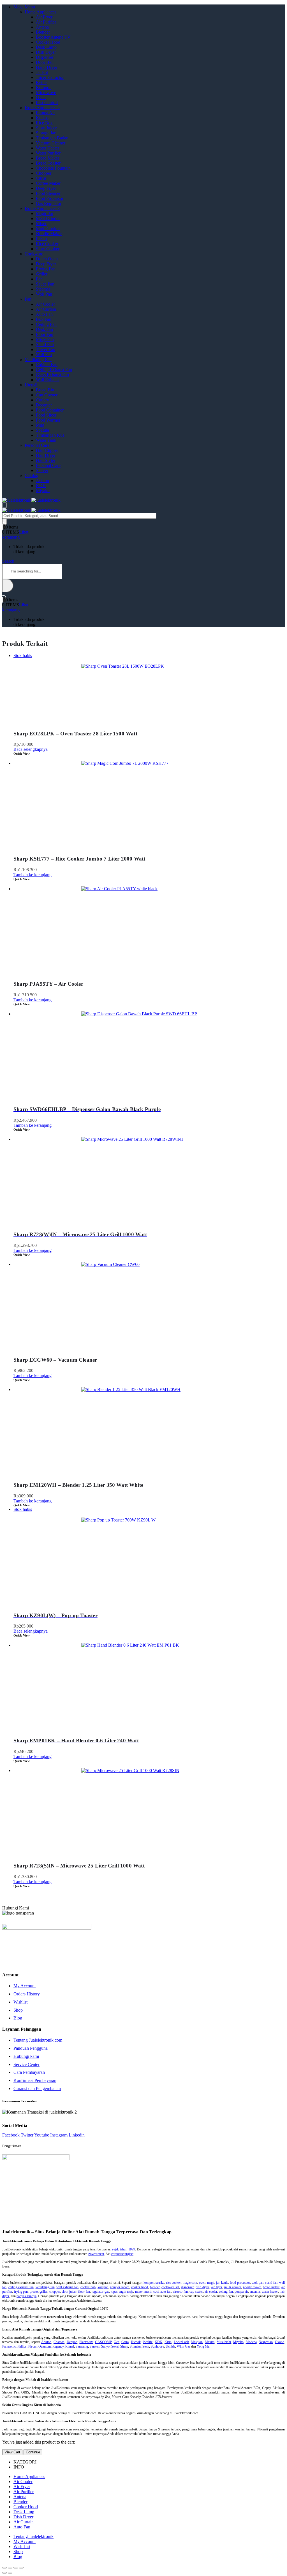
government (96, 2254)
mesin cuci (151, 2292)
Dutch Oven (47, 259)
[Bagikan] (10, 2568)
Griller (42, 274)
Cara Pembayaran (29, 2072)
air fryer (217, 2287)
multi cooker (233, 2287)
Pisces (33, 2346)
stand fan (271, 2283)
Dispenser (45, 57)
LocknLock (181, 2342)
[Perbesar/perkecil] (21, 2568)
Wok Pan (44, 294)
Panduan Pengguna (31, 2048)
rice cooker (173, 2283)
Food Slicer (46, 415)
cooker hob (88, 2287)
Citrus (41, 178)
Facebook (11, 2135)
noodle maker (252, 2287)
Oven (41, 98)
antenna (255, 2292)
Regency (58, 2346)
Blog (18, 2018)
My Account (25, 1986)
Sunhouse (157, 2346)
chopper (55, 2292)
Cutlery (42, 400)
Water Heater (48, 148)
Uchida (170, 2346)
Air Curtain (46, 309)
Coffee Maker (48, 183)
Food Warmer (48, 420)
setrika (160, 2283)
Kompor (43, 87)
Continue (33, 2452)
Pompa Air (45, 113)
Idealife (148, 2342)
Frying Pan (46, 269)
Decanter (44, 405)
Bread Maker (48, 158)
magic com (190, 2283)
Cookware (34, 254)
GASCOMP (103, 2342)
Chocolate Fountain (53, 168)
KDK (41, 486)
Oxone (279, 2342)
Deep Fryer (46, 188)
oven (202, 2283)
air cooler (211, 2292)
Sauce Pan (45, 284)
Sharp (124, 2346)
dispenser (187, 2287)
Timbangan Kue (50, 435)
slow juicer (69, 2292)
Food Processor (50, 198)
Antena (42, 27)
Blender (43, 32)
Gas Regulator (49, 203)
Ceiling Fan (46, 324)
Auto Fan (44, 314)
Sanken (95, 2346)
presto (34, 2292)
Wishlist (20, 2002)
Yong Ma (203, 2346)
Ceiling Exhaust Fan (54, 370)
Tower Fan (46, 350)
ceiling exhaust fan (21, 2287)
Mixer (41, 224)
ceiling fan (226, 2292)
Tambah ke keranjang (33, 875)
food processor (240, 2283)
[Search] (4, 522)
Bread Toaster (48, 163)
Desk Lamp (46, 47)
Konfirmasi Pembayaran (35, 2080)
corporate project (122, 2254)
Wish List (22, 2546)
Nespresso (266, 2342)
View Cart (12, 2452)
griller (43, 2292)
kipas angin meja (122, 2292)
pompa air (241, 2292)
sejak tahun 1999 (123, 2249)
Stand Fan (45, 344)
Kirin (168, 2342)
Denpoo (72, 2342)
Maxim (210, 2342)
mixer (139, 2292)
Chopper (44, 173)
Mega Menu (24, 7)
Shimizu (135, 2346)
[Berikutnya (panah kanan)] (10, 2573)
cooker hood (140, 2287)
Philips (22, 2346)
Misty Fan (45, 339)
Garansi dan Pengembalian (37, 2088)
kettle (225, 2283)
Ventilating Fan (38, 360)
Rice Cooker (47, 244)
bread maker (271, 2287)
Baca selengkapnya (31, 749)
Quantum (45, 2346)
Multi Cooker (48, 229)
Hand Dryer (47, 67)
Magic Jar (45, 213)
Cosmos (59, 2342)
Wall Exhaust (48, 380)
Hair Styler (46, 460)
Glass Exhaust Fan (52, 375)
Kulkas (42, 118)
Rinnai (70, 2346)
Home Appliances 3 (42, 208)
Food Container (50, 410)
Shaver (42, 470)
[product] (149, 803)
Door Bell (45, 62)
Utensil (31, 385)
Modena (251, 2342)
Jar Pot (42, 72)
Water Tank (46, 440)
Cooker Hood (48, 42)
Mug (40, 425)
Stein (146, 2346)
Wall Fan (44, 355)
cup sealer (196, 2292)
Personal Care (37, 445)
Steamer (43, 289)
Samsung (82, 2346)
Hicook (136, 2342)
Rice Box (44, 123)
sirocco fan (180, 2292)
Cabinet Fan (47, 365)
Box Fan (44, 319)
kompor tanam (120, 2287)
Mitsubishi (224, 2342)
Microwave (46, 93)
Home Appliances (40, 12)
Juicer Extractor (50, 77)
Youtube (42, 2135)
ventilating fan (45, 2287)
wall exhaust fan (67, 2287)
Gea (116, 2342)
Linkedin (77, 2135)
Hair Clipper (47, 450)
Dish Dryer (46, 52)
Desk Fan (44, 329)
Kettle (41, 82)
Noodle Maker (49, 234)
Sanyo (105, 2346)
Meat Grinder (48, 218)
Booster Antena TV (53, 37)
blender (155, 2287)
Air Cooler (45, 304)
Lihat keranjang (15, 535)
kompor (148, 2283)
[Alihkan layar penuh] (16, 2568)
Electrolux (86, 2342)
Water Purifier (48, 153)
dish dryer (202, 2287)
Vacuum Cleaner (51, 143)
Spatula (42, 430)
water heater (270, 2292)
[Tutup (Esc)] (4, 2568)
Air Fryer (44, 17)
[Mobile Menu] (4, 505)
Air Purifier (46, 22)
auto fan (166, 2292)
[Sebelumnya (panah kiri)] (4, 2573)
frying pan (21, 2292)
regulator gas (100, 2292)
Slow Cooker (48, 249)
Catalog (32, 475)
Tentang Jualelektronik (33, 2536)
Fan (28, 299)
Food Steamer (48, 193)
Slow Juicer (46, 128)
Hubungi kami (26, 2056)
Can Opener (47, 395)
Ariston (42, 481)
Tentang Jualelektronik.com (38, 2040)
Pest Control (47, 103)
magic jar (213, 2283)
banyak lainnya (26, 2296)
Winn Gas (184, 2346)
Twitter (27, 2135)
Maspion (197, 2342)
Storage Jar (46, 133)
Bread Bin (45, 390)
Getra (125, 2342)
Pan (39, 279)
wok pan (257, 2283)
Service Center (26, 2064)
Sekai (115, 2346)
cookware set (170, 2287)
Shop (18, 2010)
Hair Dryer (46, 455)
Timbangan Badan (52, 138)
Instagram (59, 2135)
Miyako (43, 491)
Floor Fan (45, 334)
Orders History (27, 1994)
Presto (41, 239)
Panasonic (9, 2346)
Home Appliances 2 (42, 108)
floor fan (84, 2292)
